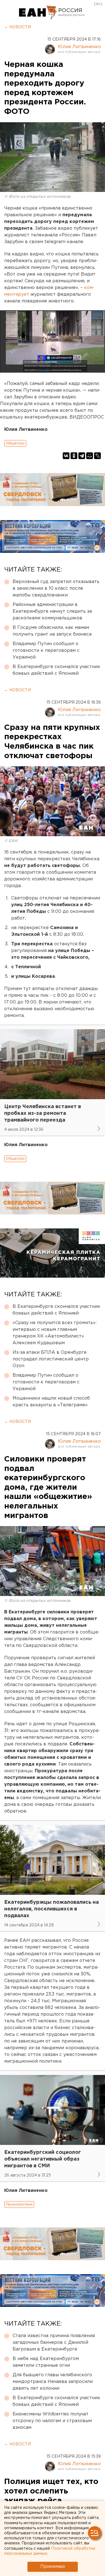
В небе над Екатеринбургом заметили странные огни (46, 2362)
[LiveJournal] (97, 456)
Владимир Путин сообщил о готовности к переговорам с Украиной (46, 651)
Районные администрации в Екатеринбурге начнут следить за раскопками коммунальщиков (52, 611)
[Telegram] (82, 456)
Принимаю (53, 2567)
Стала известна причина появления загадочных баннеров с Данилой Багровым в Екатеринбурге (54, 2343)
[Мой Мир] (90, 456)
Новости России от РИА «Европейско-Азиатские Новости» (38, 13)
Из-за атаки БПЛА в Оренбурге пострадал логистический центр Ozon (51, 1359)
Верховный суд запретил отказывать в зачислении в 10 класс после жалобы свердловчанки (56, 588)
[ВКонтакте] (66, 456)
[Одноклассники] (74, 456)
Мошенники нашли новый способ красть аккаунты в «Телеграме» (51, 1402)
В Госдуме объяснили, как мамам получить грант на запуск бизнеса (52, 631)
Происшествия (19, 2204)
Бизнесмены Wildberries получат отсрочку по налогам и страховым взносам (52, 2421)
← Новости (17, 27)
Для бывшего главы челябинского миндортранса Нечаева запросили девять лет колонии (53, 2382)
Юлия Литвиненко (79, 47)
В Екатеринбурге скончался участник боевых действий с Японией (56, 670)
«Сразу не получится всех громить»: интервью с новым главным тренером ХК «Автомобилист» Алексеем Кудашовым (55, 1333)
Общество (15, 443)
